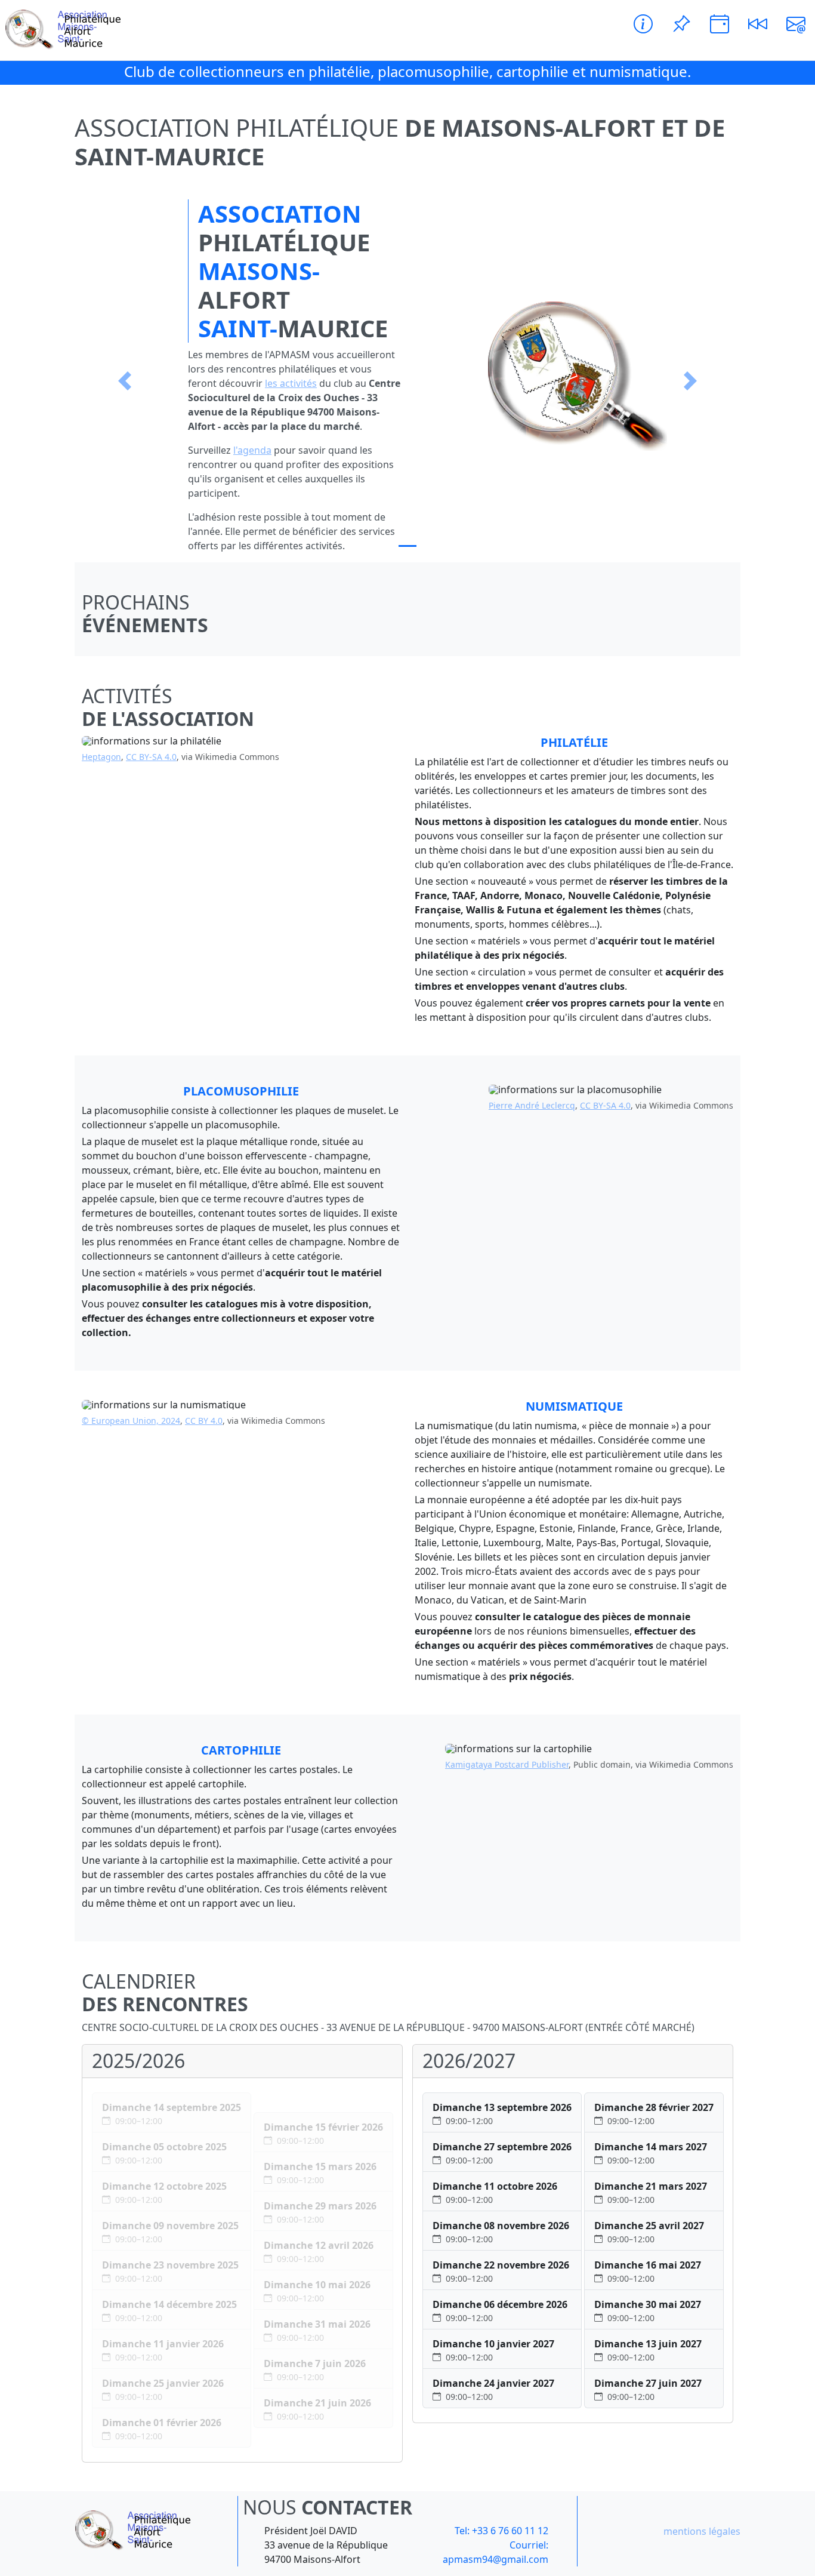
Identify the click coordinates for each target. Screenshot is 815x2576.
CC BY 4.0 (204, 1421)
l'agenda (252, 450)
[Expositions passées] (758, 24)
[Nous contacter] (796, 24)
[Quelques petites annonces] (681, 24)
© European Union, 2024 (131, 1421)
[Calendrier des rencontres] (720, 24)
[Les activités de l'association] (643, 24)
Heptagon (101, 757)
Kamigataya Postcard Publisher (507, 1764)
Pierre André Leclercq (532, 1105)
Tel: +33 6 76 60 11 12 (501, 2531)
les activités (291, 383)
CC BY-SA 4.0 (151, 757)
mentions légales (702, 2531)
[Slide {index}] (407, 546)
